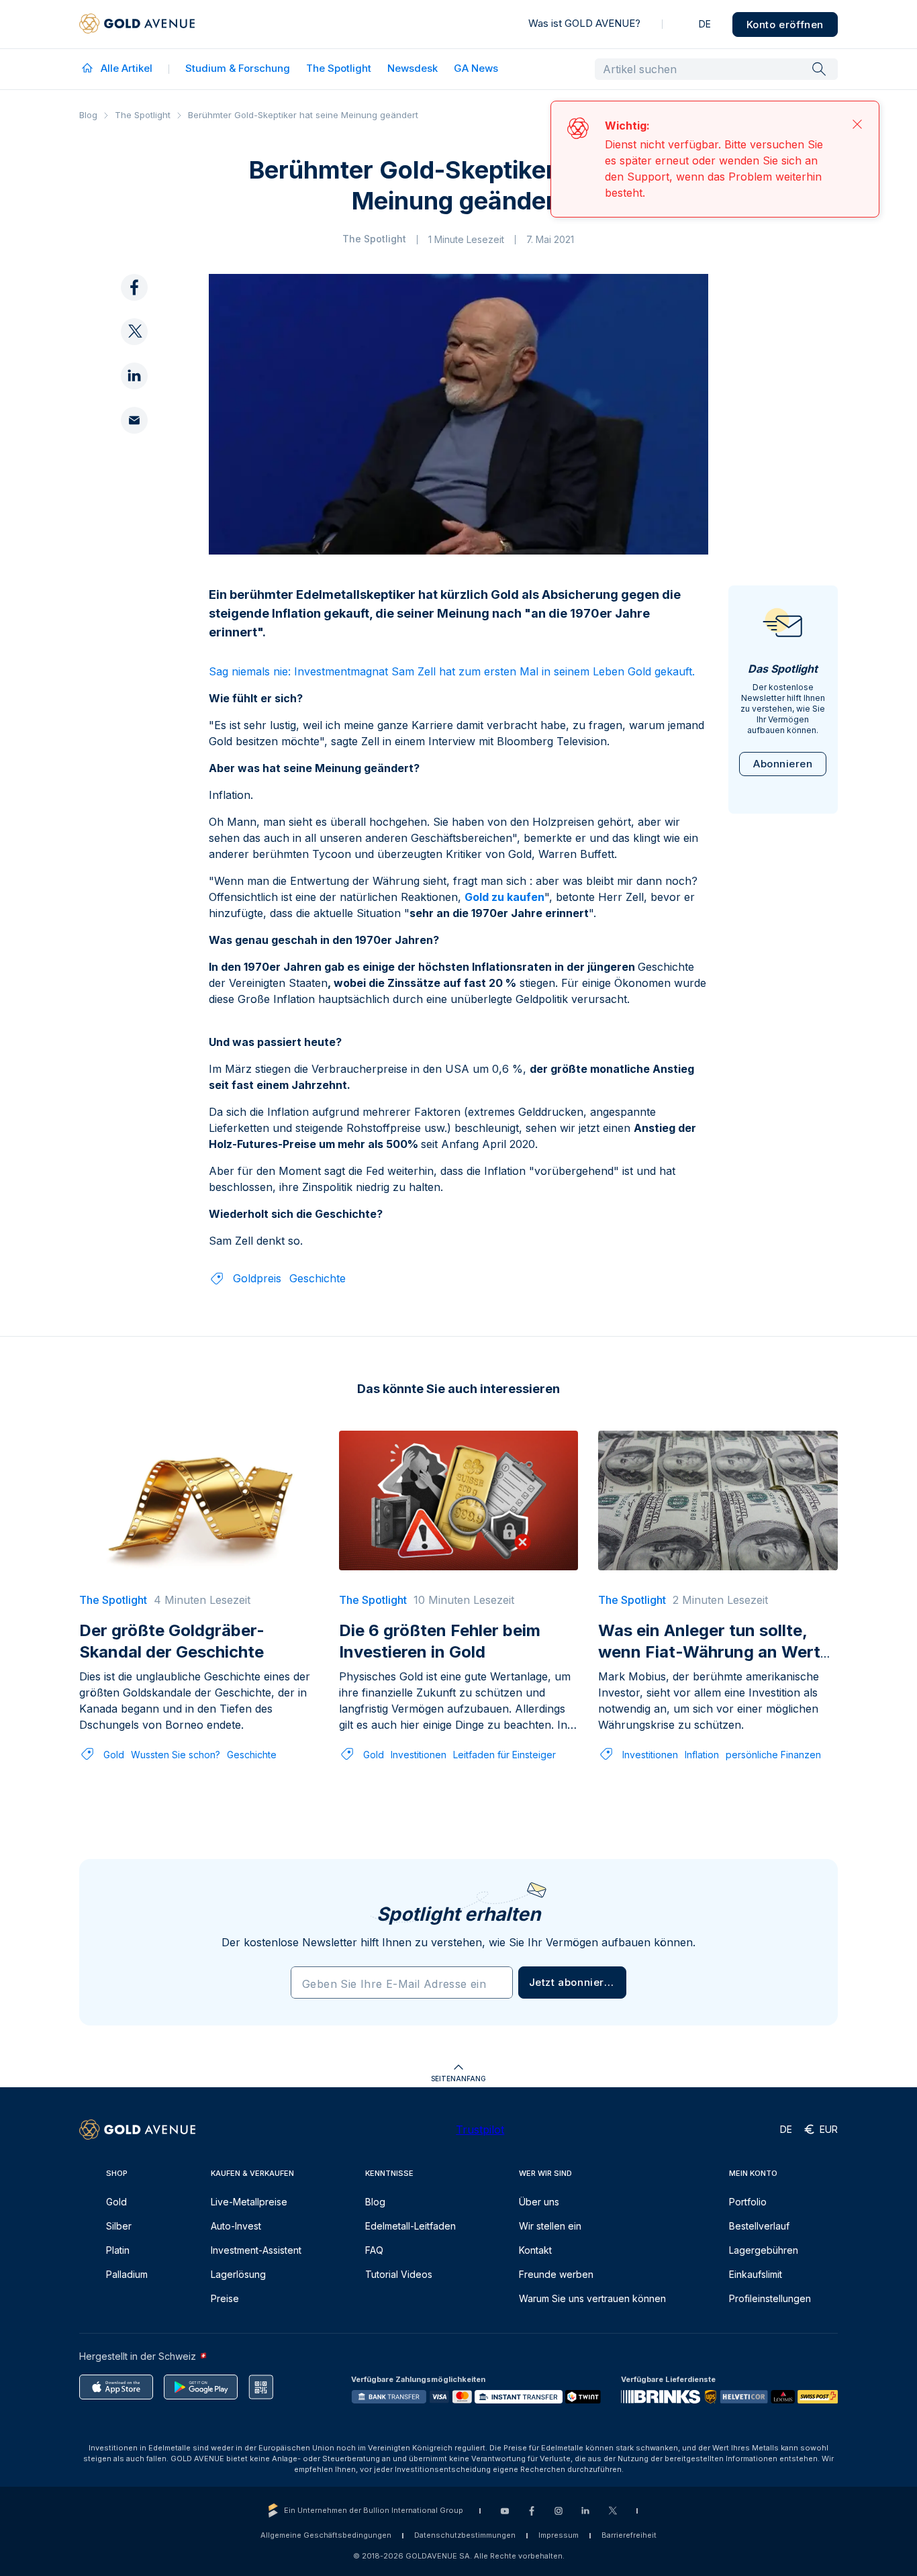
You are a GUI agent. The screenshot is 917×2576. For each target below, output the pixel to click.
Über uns (539, 2207)
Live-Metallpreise (249, 2207)
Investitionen (419, 1760)
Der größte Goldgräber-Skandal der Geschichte (172, 1647)
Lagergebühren (764, 2255)
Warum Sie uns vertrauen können (592, 2304)
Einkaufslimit (756, 2280)
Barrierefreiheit (629, 2540)
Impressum (559, 2540)
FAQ (374, 2255)
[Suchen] (819, 68)
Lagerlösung (238, 2280)
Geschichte (318, 1284)
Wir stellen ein (550, 2231)
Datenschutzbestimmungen (465, 2540)
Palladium (127, 2280)
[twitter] (134, 240)
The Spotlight (339, 68)
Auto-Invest (236, 2231)
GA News (476, 68)
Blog (88, 115)
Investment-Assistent (256, 2255)
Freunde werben (556, 2280)
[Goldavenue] (137, 24)
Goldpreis (257, 1284)
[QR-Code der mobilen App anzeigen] (261, 2392)
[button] (572, 1988)
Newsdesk (413, 68)
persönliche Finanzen (773, 1760)
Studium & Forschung (238, 68)
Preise (225, 2304)
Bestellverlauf (759, 2231)
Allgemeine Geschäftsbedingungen (326, 2540)
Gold (114, 1760)
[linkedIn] (134, 284)
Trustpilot (480, 2135)
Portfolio (748, 2207)
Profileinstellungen (770, 2304)
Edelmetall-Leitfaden (411, 2231)
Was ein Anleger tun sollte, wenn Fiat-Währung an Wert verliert (709, 1657)
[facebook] (134, 195)
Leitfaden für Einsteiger (504, 1760)
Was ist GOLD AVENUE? (584, 23)
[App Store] (116, 2392)
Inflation (702, 1760)
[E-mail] (134, 328)
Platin (118, 2255)
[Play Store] (201, 2392)
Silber (119, 2231)
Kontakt (535, 2255)
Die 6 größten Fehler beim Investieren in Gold (440, 1647)
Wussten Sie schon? (176, 1760)
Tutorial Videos (399, 2280)
